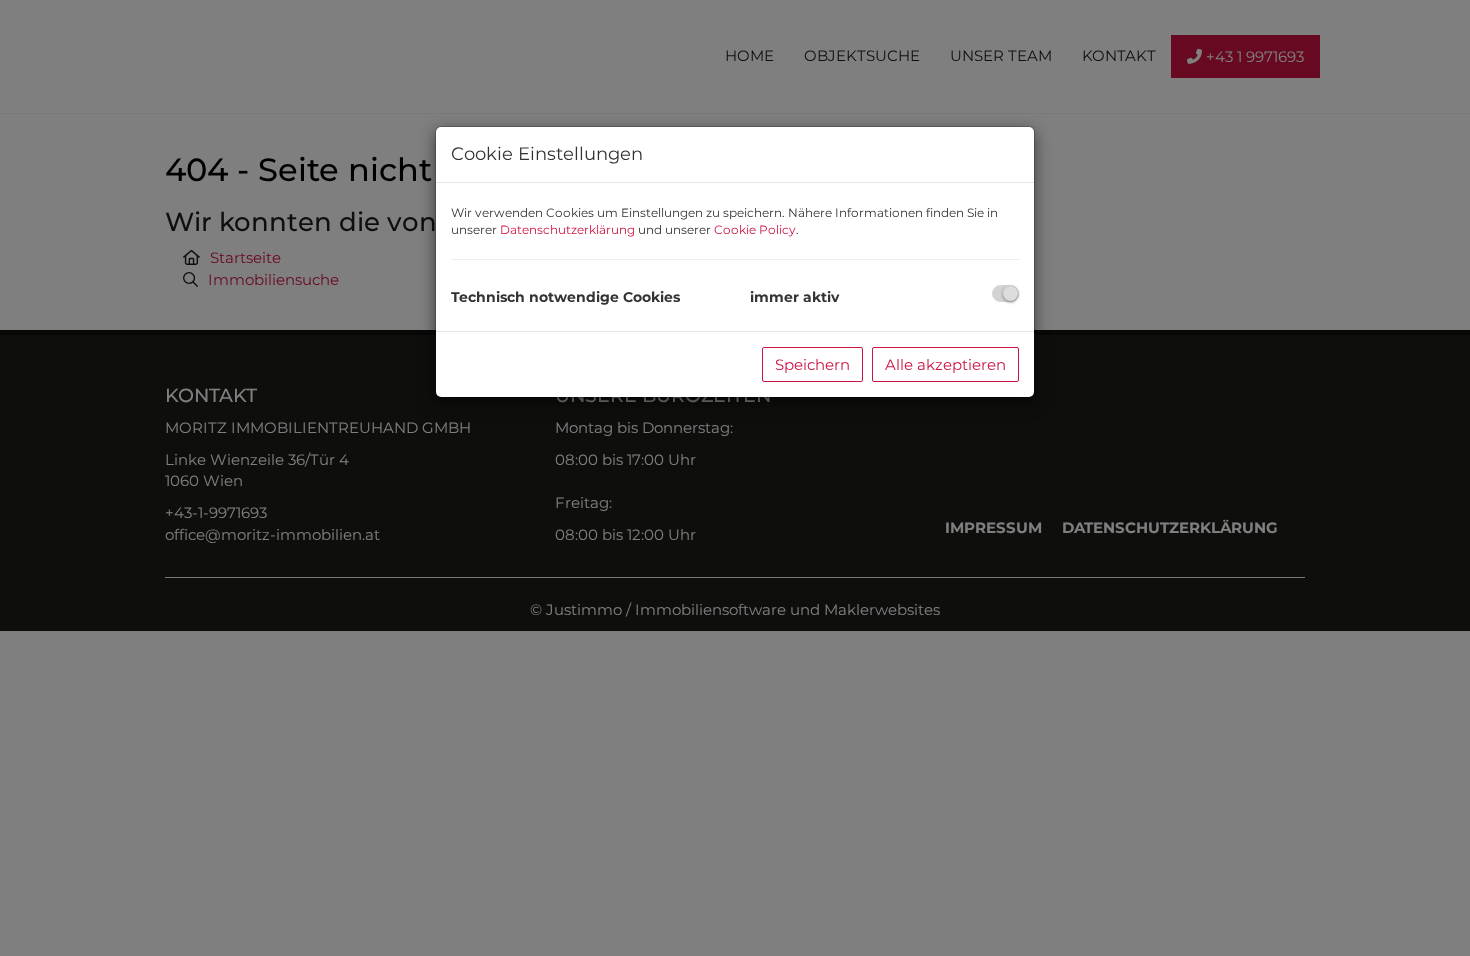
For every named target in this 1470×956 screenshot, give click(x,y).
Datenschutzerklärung (567, 229)
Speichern (812, 364)
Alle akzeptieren (945, 364)
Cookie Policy (755, 229)
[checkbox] (1005, 293)
